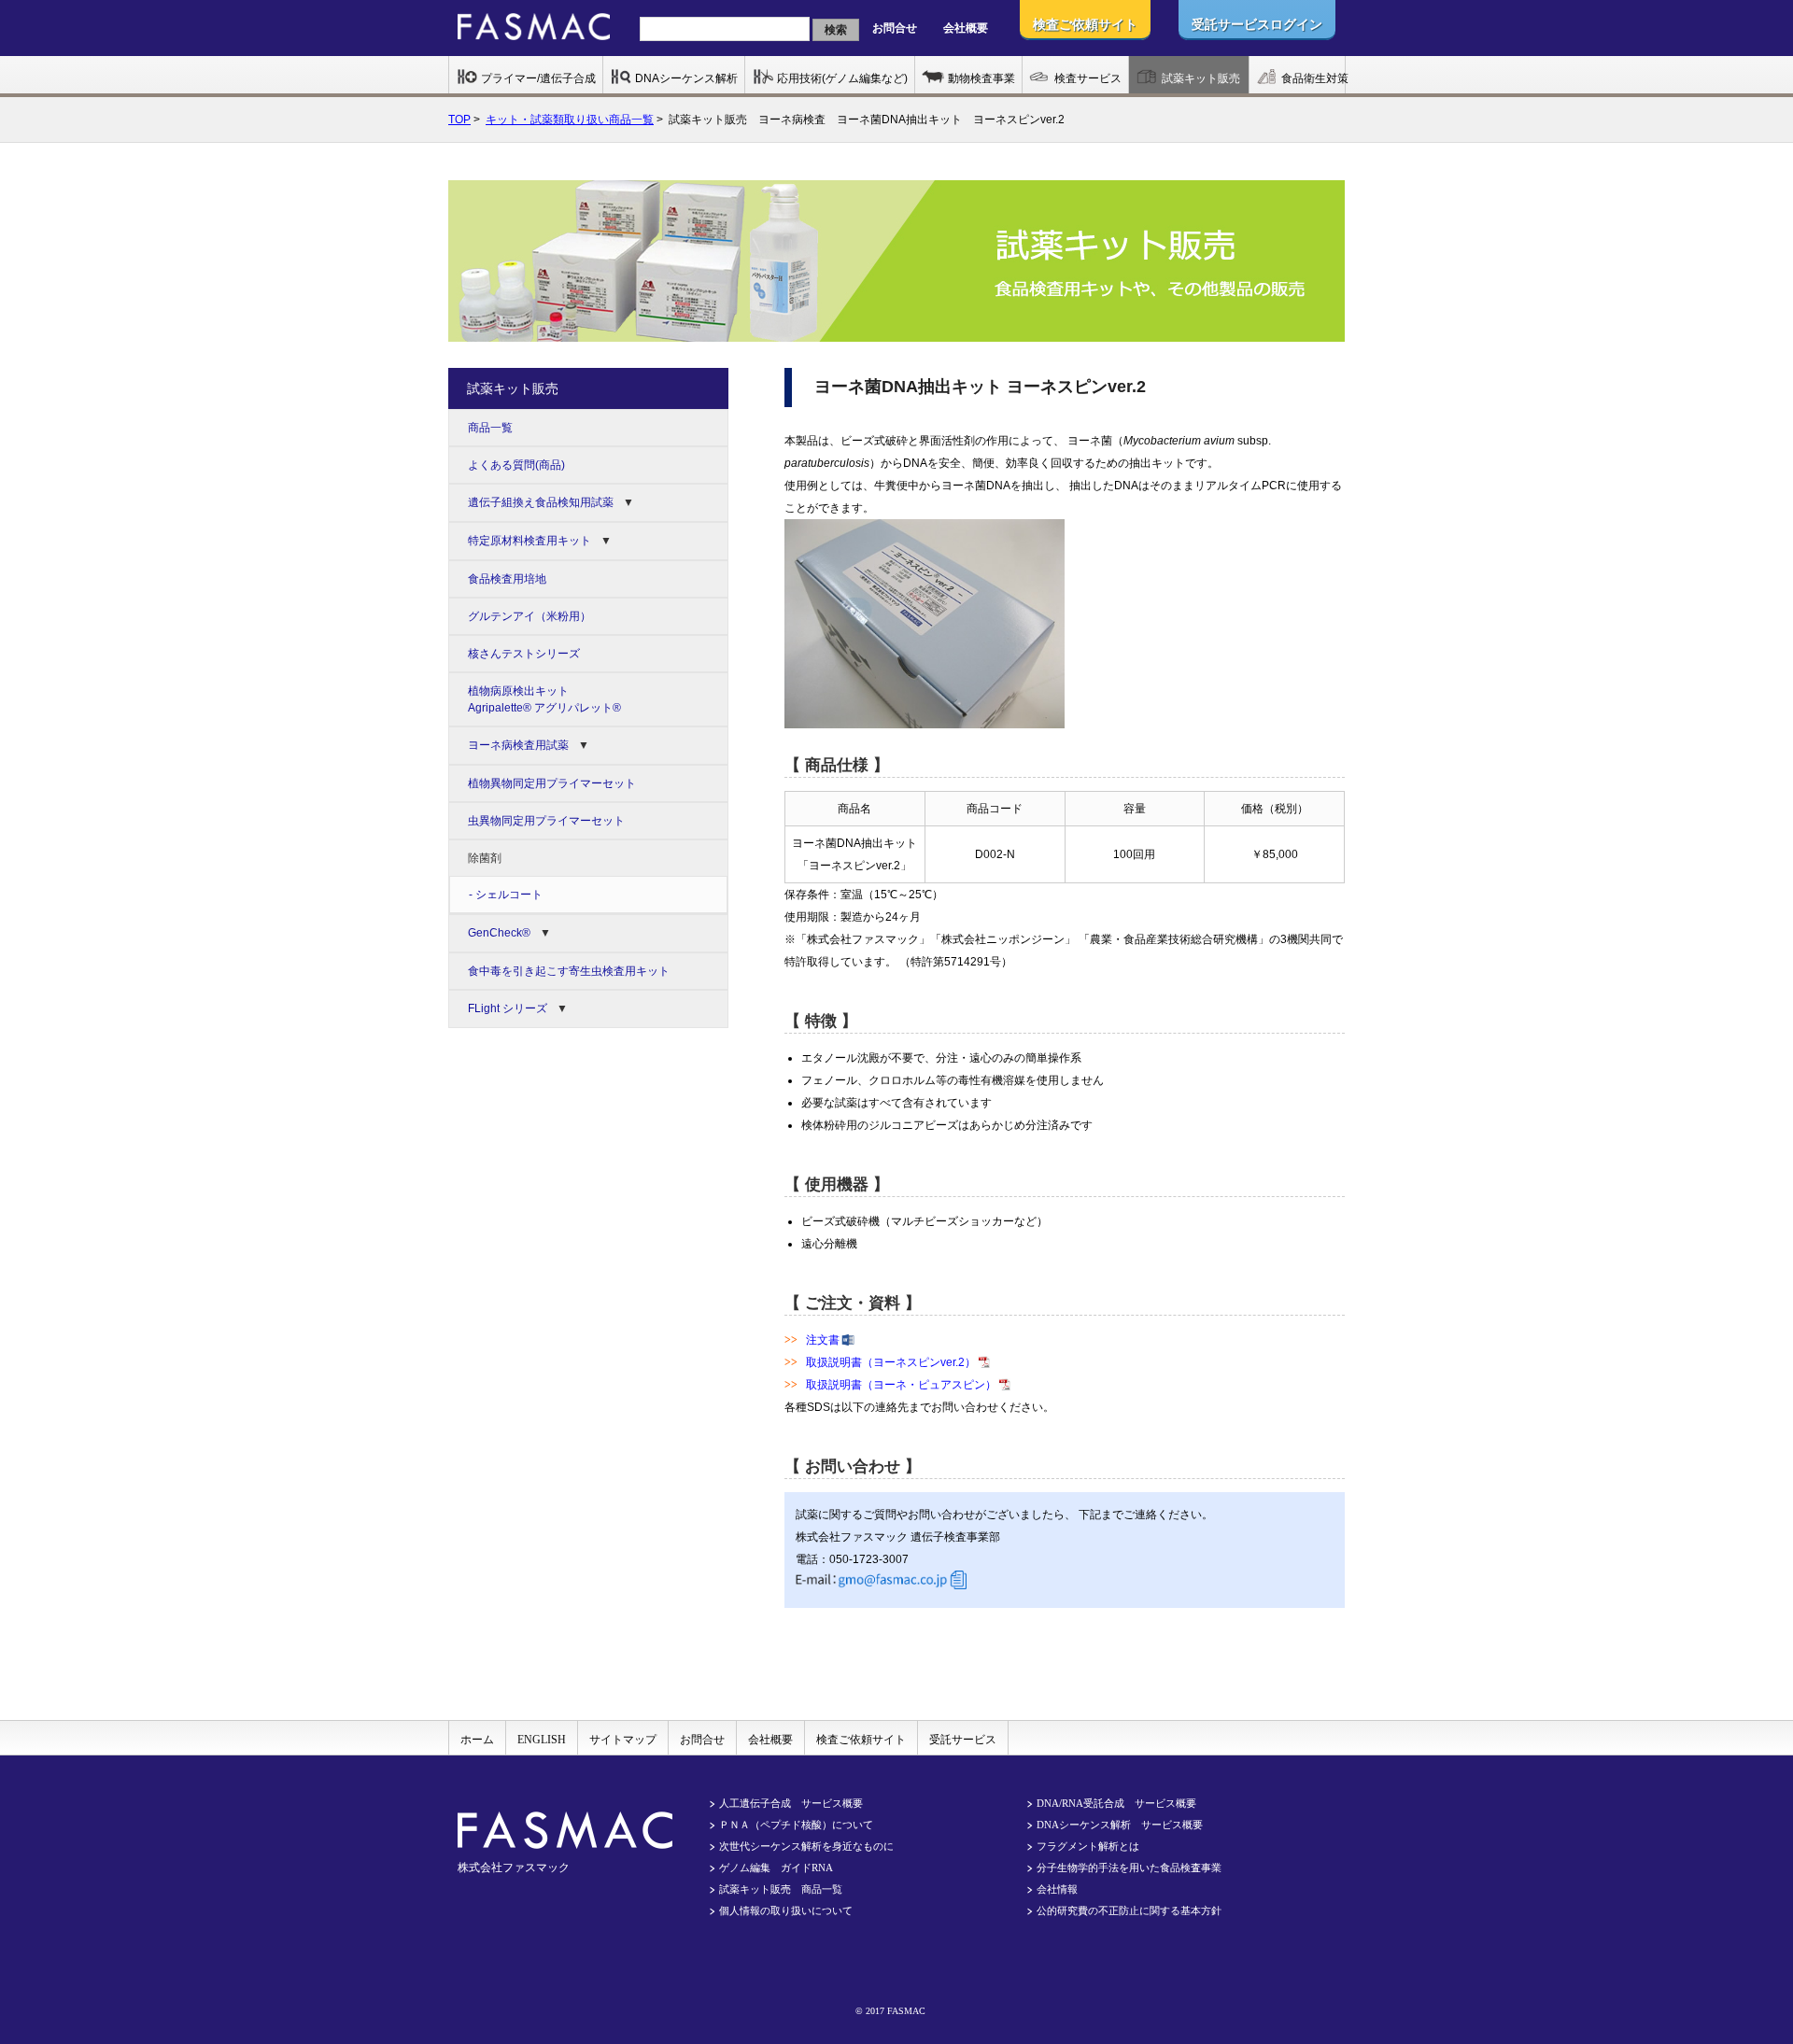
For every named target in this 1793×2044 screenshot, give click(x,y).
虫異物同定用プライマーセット (546, 821)
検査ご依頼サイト (861, 1740)
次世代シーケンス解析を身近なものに (806, 1846)
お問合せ (895, 28)
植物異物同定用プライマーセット (552, 783)
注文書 (823, 1340)
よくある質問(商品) (516, 465)
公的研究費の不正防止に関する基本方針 (1129, 1910)
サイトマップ (623, 1740)
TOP (459, 120)
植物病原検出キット (544, 699)
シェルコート (509, 895)
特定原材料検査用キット (529, 541)
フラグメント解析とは (1088, 1846)
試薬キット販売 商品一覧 (781, 1889)
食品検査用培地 (507, 579)
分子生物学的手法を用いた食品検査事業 (1129, 1868)
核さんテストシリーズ (524, 654)
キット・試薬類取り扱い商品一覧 (570, 120)
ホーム (477, 1740)
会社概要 (966, 28)
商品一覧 (490, 428)
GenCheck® (499, 933)
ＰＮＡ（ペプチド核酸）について (796, 1825)
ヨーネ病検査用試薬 (518, 745)
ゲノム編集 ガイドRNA (776, 1868)
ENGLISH (542, 1740)
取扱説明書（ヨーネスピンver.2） (891, 1362)
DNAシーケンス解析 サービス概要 (1120, 1825)
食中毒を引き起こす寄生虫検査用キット (569, 971)
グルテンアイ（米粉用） (529, 616)
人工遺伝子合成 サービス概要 (791, 1803)
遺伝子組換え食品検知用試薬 (541, 502)
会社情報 (1057, 1889)
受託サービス (963, 1740)
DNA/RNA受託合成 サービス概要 (1116, 1803)
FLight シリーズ (508, 1008)
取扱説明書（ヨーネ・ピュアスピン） (901, 1385)
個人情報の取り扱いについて (786, 1910)
